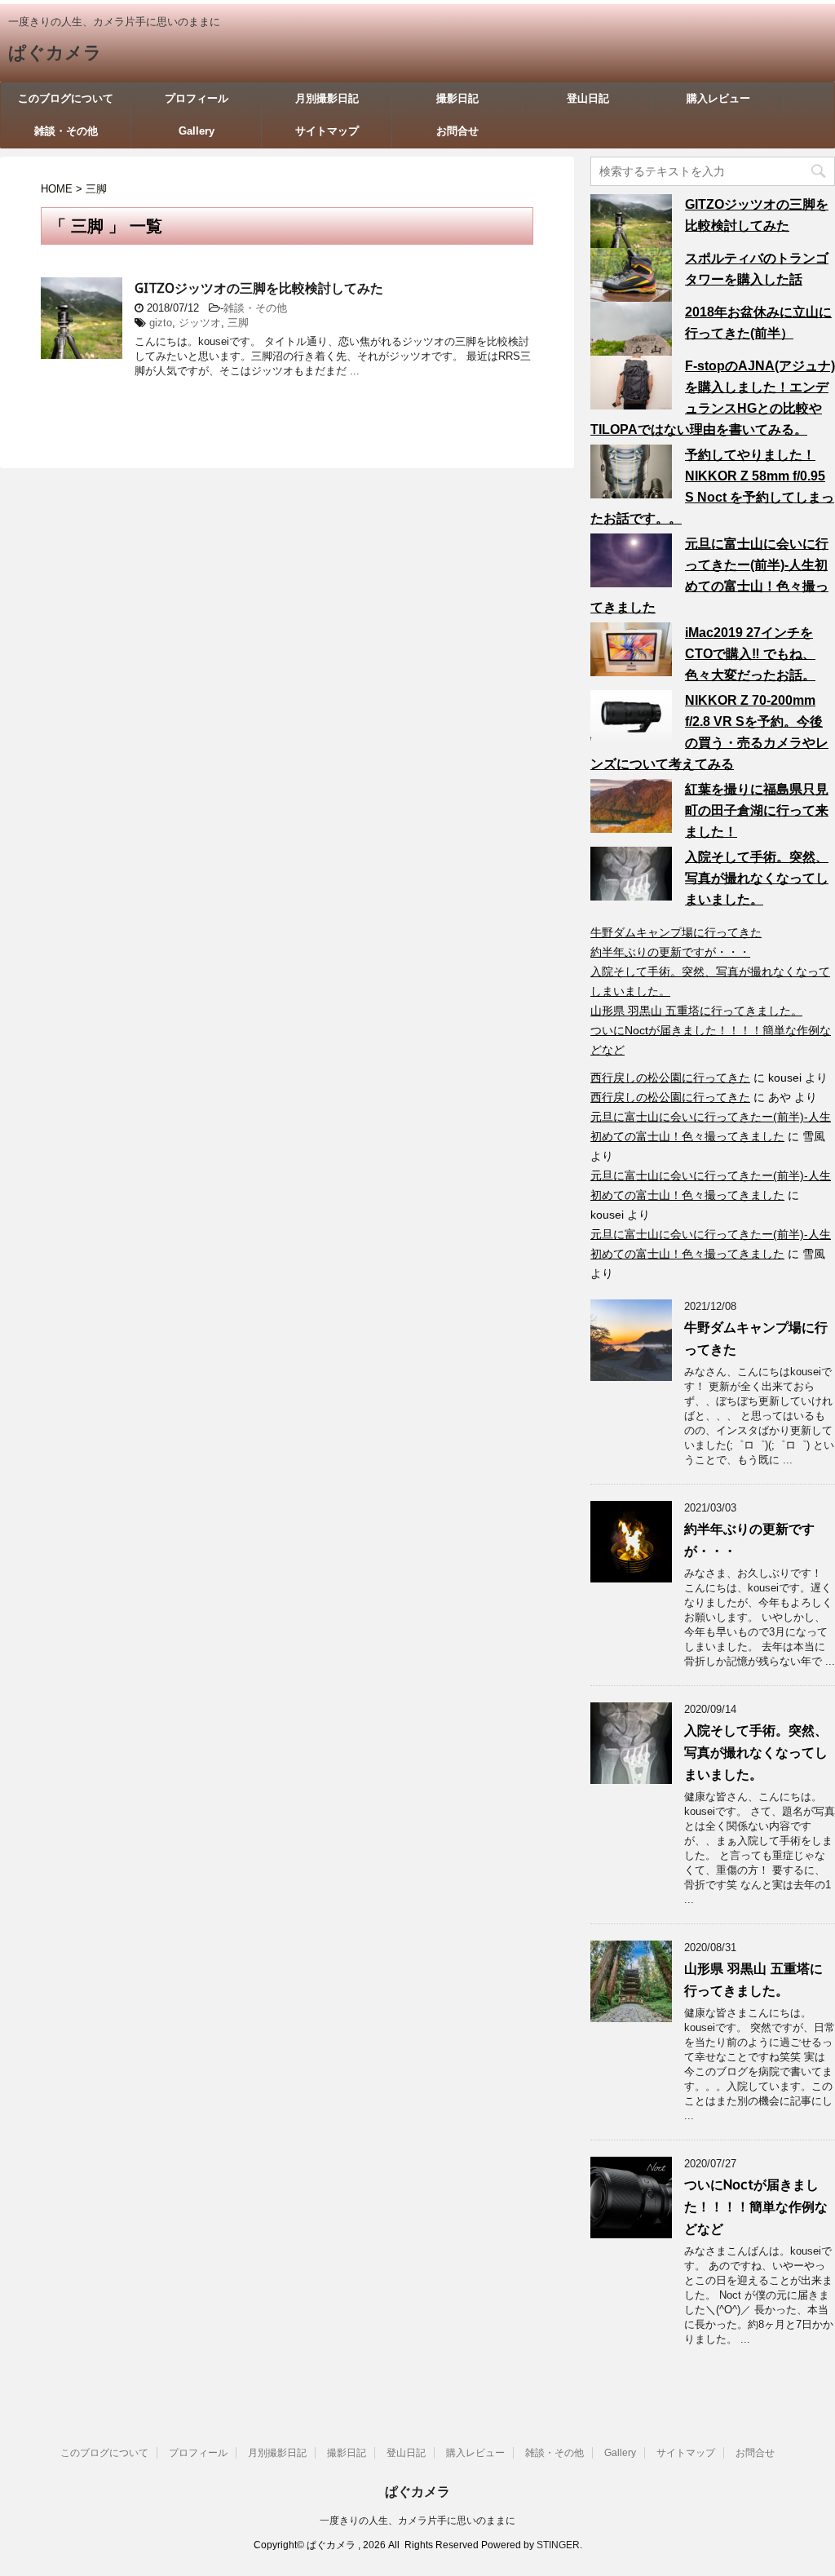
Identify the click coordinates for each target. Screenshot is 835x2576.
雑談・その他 (66, 131)
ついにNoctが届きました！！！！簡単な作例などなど (756, 2206)
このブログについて (66, 98)
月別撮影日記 (327, 98)
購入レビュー (718, 98)
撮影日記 (457, 98)
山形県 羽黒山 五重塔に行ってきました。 (696, 1011)
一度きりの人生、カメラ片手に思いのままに (417, 2521)
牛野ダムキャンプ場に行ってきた (676, 932)
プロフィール (197, 98)
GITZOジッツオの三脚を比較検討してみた (259, 288)
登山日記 (588, 98)
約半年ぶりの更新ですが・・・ (670, 952)
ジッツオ (200, 323)
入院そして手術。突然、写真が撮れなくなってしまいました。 (757, 878)
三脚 (238, 323)
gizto (161, 323)
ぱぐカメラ (55, 52)
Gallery (197, 131)
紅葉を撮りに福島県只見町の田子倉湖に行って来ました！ (757, 810)
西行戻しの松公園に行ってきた (670, 1078)
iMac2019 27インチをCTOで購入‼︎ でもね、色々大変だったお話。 (750, 654)
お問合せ (457, 131)
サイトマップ (327, 131)
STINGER (558, 2545)
